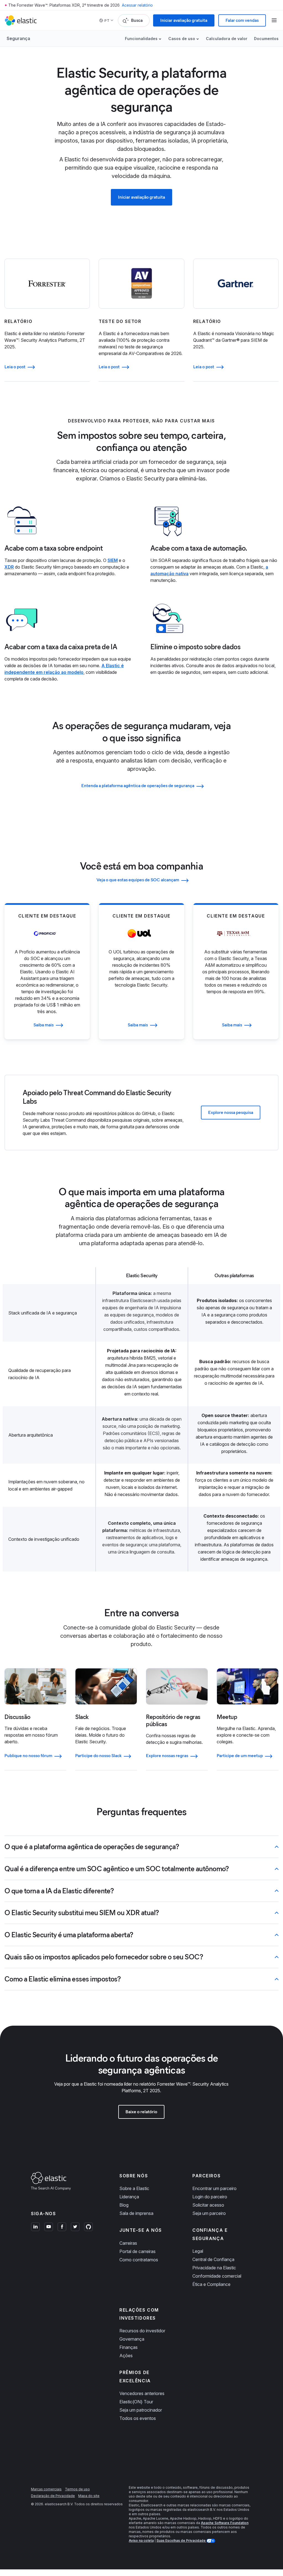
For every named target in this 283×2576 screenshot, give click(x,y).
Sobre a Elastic (134, 2188)
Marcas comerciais (46, 2489)
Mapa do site (89, 2496)
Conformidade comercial (217, 2276)
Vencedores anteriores (142, 2393)
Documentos (266, 39)
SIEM (113, 560)
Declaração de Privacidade (53, 2496)
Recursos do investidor (142, 2331)
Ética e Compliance (211, 2284)
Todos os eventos (138, 2418)
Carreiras (128, 2243)
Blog (124, 2205)
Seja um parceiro (209, 2213)
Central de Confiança (213, 2259)
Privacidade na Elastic (214, 2268)
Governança (132, 2339)
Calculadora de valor (227, 39)
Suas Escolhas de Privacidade (181, 2540)
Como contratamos (139, 2260)
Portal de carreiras (137, 2251)
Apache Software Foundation (225, 2523)
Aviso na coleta (141, 2540)
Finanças (129, 2347)
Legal (198, 2251)
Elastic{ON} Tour (136, 2402)
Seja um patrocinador (141, 2410)
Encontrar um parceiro (214, 2188)
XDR (9, 567)
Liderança (129, 2197)
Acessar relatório (137, 5)
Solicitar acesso (208, 2205)
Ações (126, 2356)
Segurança (18, 38)
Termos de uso (77, 2489)
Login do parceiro (210, 2197)
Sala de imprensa (136, 2213)
